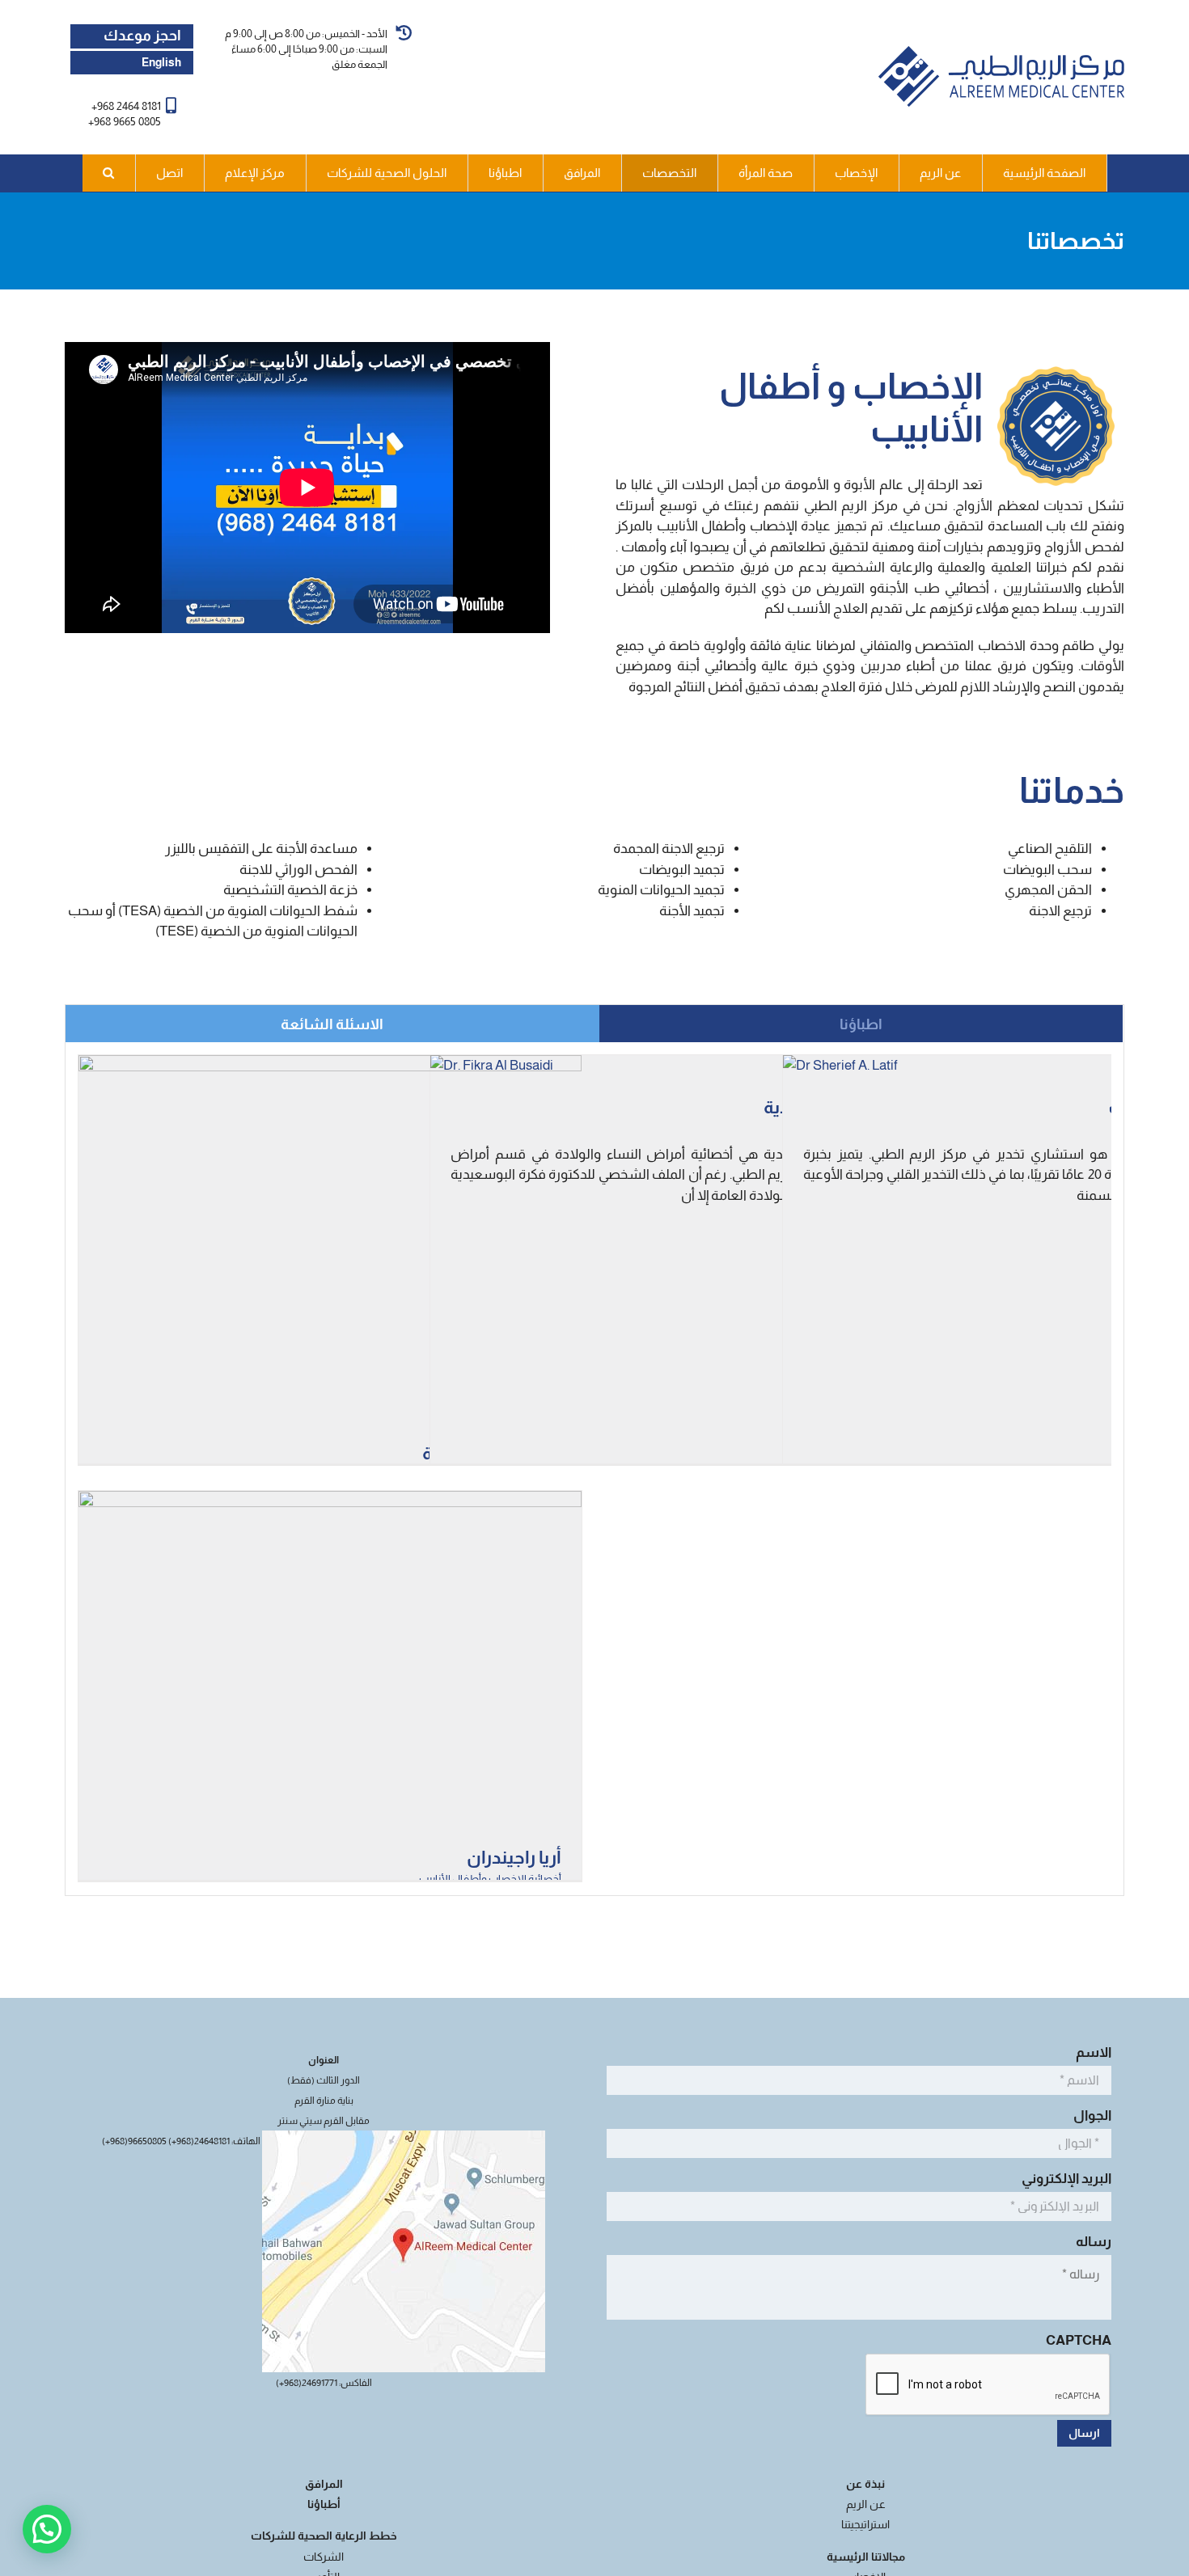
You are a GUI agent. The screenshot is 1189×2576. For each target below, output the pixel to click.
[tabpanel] (594, 1469)
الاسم (1091, 2052)
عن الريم (866, 2504)
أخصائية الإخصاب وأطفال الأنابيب (490, 1879)
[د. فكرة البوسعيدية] (492, 1065)
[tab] (861, 1024)
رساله (1091, 2242)
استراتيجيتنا (865, 2524)
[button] (109, 173)
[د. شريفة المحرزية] (330, 1065)
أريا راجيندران (514, 1858)
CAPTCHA (1079, 2340)
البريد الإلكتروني (1064, 2179)
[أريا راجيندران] (330, 1501)
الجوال (1090, 2116)
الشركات (324, 2557)
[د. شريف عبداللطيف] (840, 1065)
